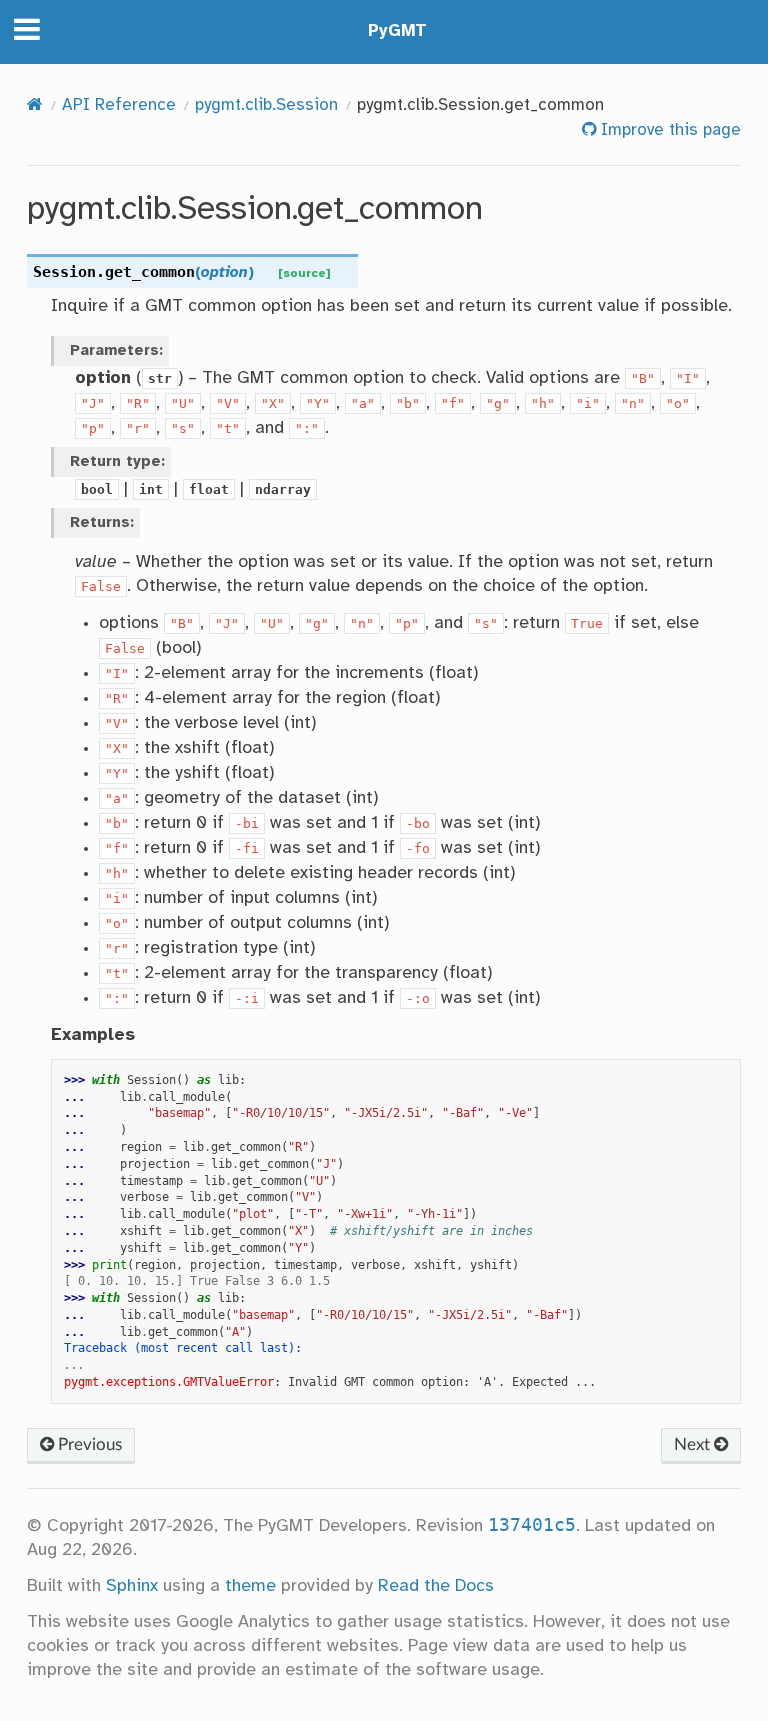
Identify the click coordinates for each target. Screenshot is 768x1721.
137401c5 (532, 1525)
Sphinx (132, 1586)
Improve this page (668, 130)
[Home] (35, 105)
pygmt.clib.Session (266, 105)
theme (250, 1586)
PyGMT (397, 31)
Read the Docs (436, 1586)
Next (694, 1444)
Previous (88, 1444)
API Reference (119, 105)
